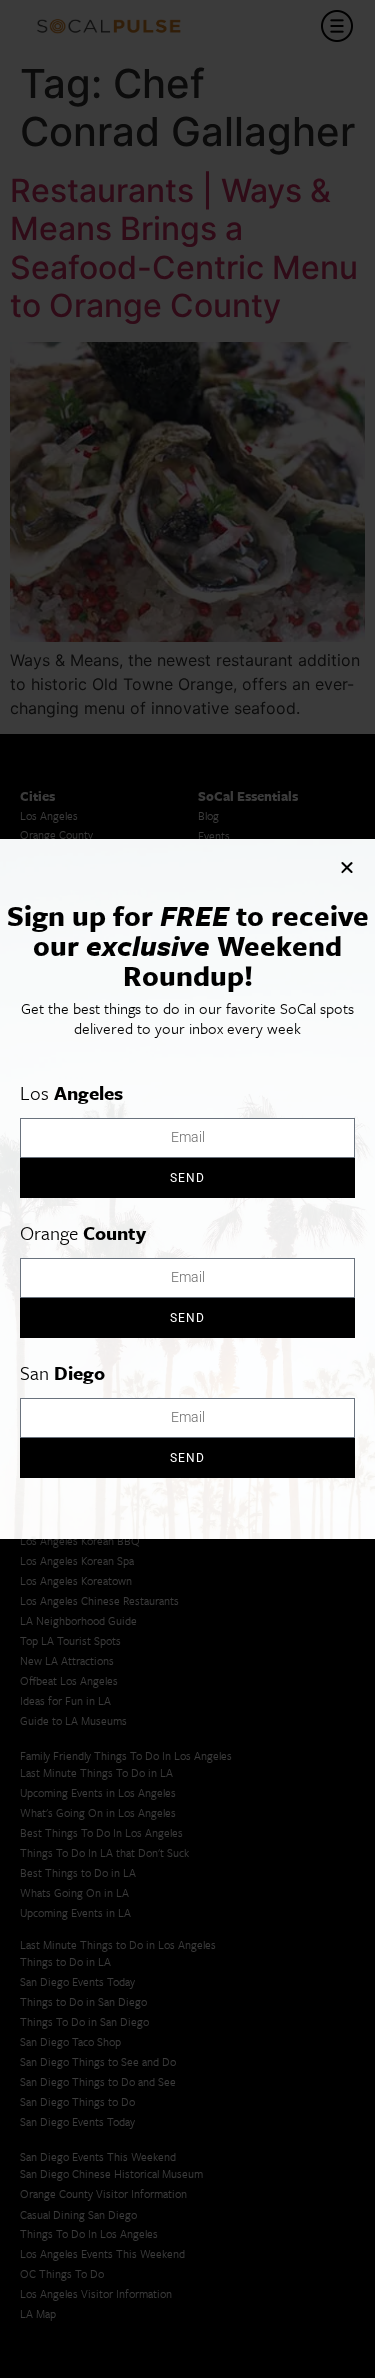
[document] (187, 1189)
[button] (347, 867)
